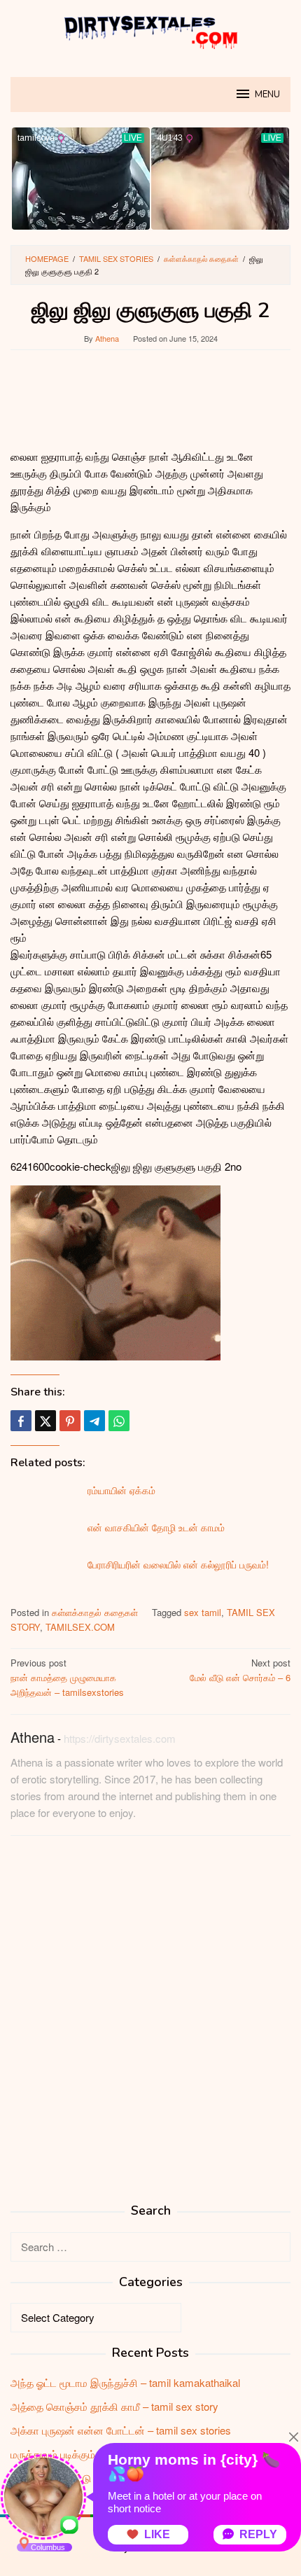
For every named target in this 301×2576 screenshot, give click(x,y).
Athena (33, 1737)
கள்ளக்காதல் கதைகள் (95, 1612)
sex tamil (203, 1612)
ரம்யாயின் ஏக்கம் (121, 1490)
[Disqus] (150, 2025)
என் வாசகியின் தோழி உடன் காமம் (156, 1527)
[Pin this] (70, 1421)
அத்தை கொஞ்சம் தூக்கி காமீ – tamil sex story (114, 2406)
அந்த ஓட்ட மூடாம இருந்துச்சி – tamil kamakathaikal (125, 2382)
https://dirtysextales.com (120, 1738)
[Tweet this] (45, 1421)
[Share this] (21, 1421)
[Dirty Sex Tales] (150, 30)
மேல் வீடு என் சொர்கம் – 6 (240, 1670)
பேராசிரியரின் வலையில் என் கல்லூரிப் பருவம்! (178, 1564)
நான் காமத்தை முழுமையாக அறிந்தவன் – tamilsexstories (67, 1677)
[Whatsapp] (119, 1421)
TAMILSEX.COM (80, 1627)
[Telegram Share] (94, 1421)
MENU (267, 95)
